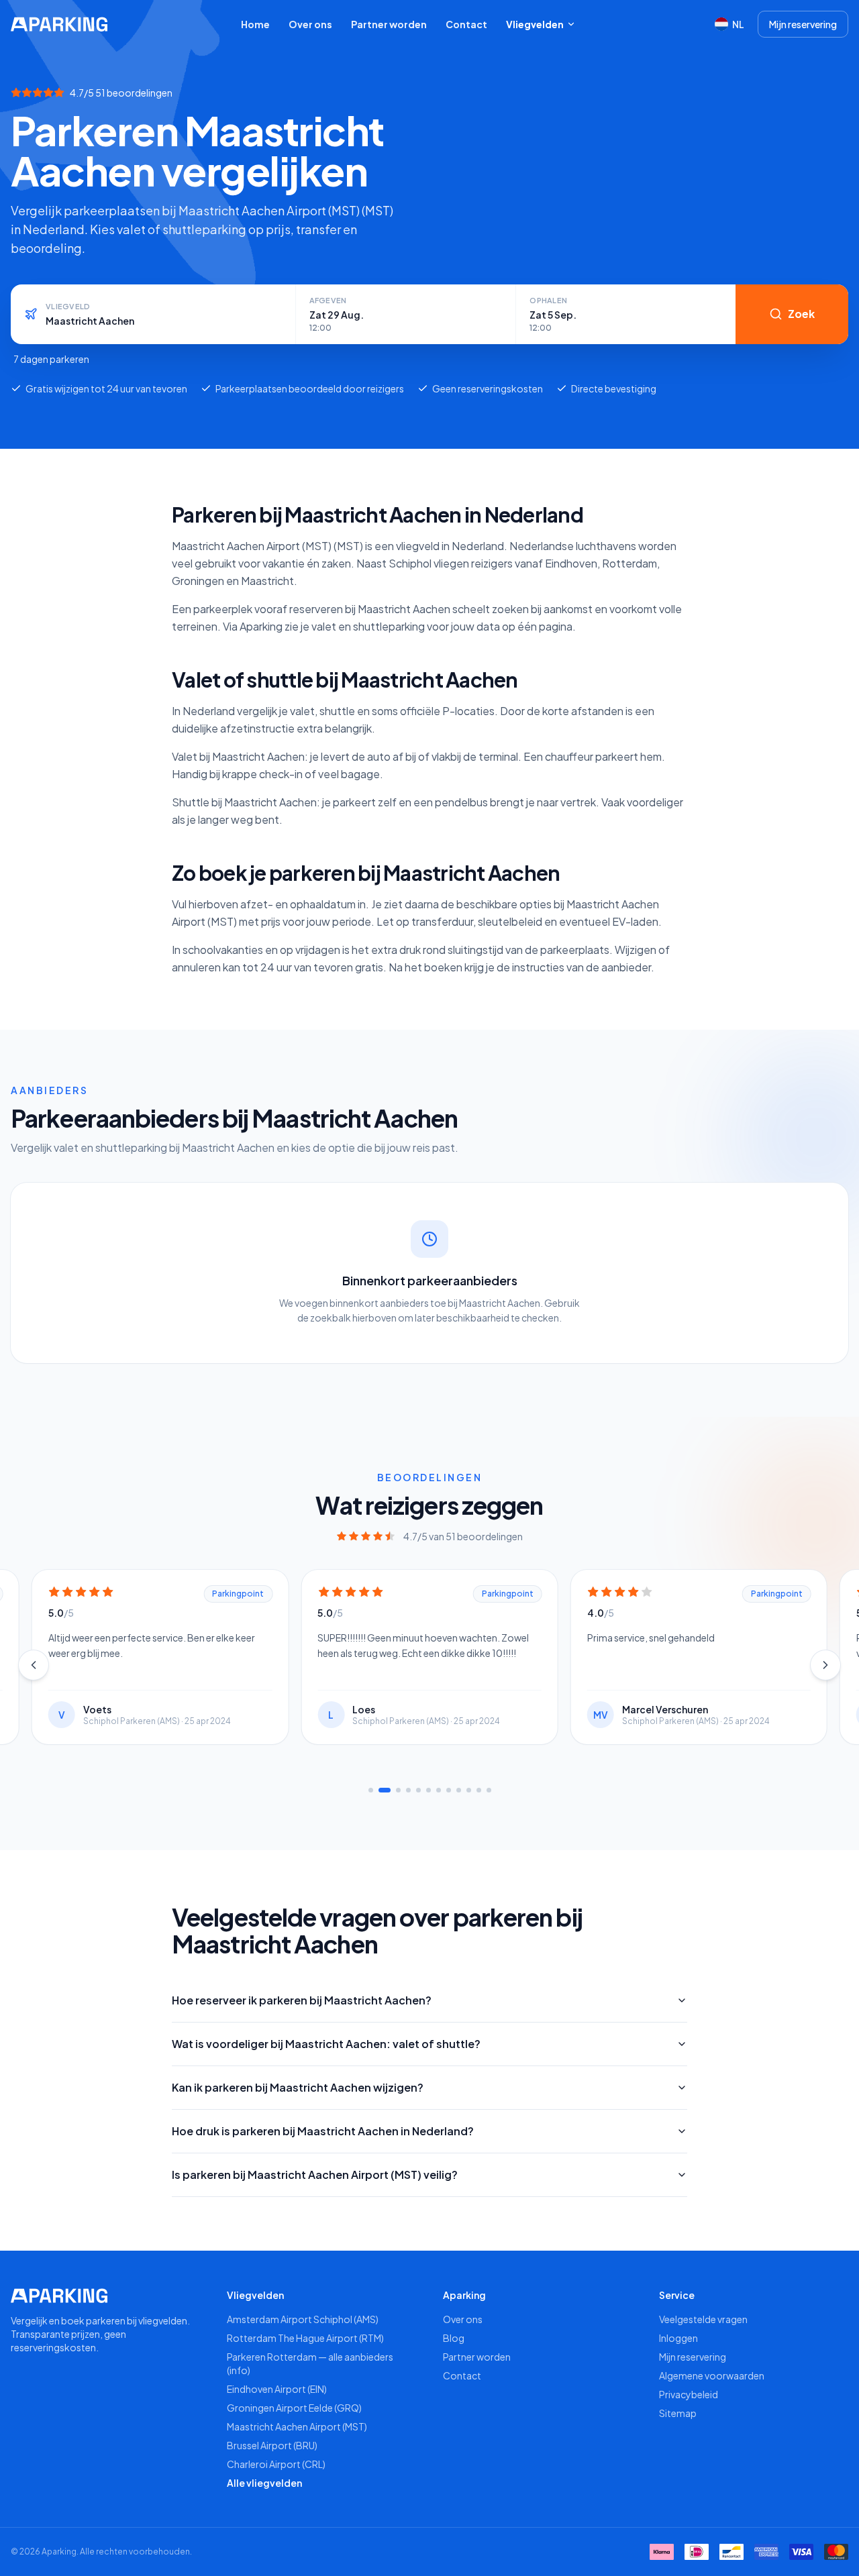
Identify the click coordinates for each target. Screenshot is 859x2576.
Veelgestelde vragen (703, 2319)
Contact (466, 24)
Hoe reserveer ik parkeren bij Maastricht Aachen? (302, 2000)
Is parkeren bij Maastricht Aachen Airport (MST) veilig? (315, 2175)
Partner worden (389, 24)
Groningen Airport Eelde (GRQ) (294, 2408)
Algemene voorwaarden (712, 2375)
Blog (454, 2338)
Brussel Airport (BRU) (272, 2445)
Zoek (801, 314)
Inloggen (678, 2338)
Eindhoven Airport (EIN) (277, 2389)
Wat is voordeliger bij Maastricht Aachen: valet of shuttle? (326, 2044)
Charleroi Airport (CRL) (276, 2464)
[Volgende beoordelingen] (825, 1665)
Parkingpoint (238, 1594)
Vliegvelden (535, 24)
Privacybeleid (689, 2394)
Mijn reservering (803, 24)
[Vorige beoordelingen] (34, 1665)
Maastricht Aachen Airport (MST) (297, 2426)
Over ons (310, 24)
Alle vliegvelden (264, 2483)
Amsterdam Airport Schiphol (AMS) (303, 2319)
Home (255, 24)
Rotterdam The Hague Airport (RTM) (305, 2338)
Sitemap (678, 2413)
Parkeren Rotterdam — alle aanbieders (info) (310, 2363)
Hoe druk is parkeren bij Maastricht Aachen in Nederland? (323, 2131)
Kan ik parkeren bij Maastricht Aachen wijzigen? (298, 2087)
